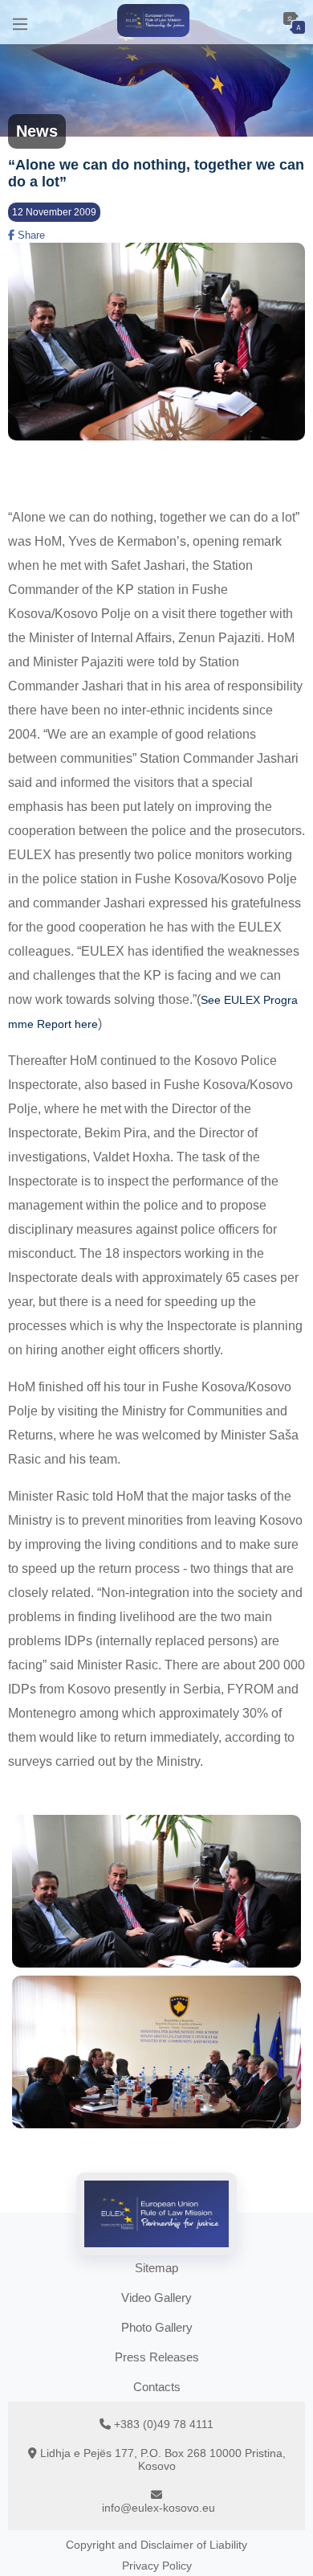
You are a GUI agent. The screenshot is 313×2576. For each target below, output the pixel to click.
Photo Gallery (157, 2327)
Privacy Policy (157, 2566)
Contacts (157, 2387)
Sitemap (156, 2268)
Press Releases (157, 2357)
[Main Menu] (20, 22)
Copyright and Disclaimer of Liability (156, 2545)
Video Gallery (156, 2298)
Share (30, 235)
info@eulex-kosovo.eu (159, 2508)
